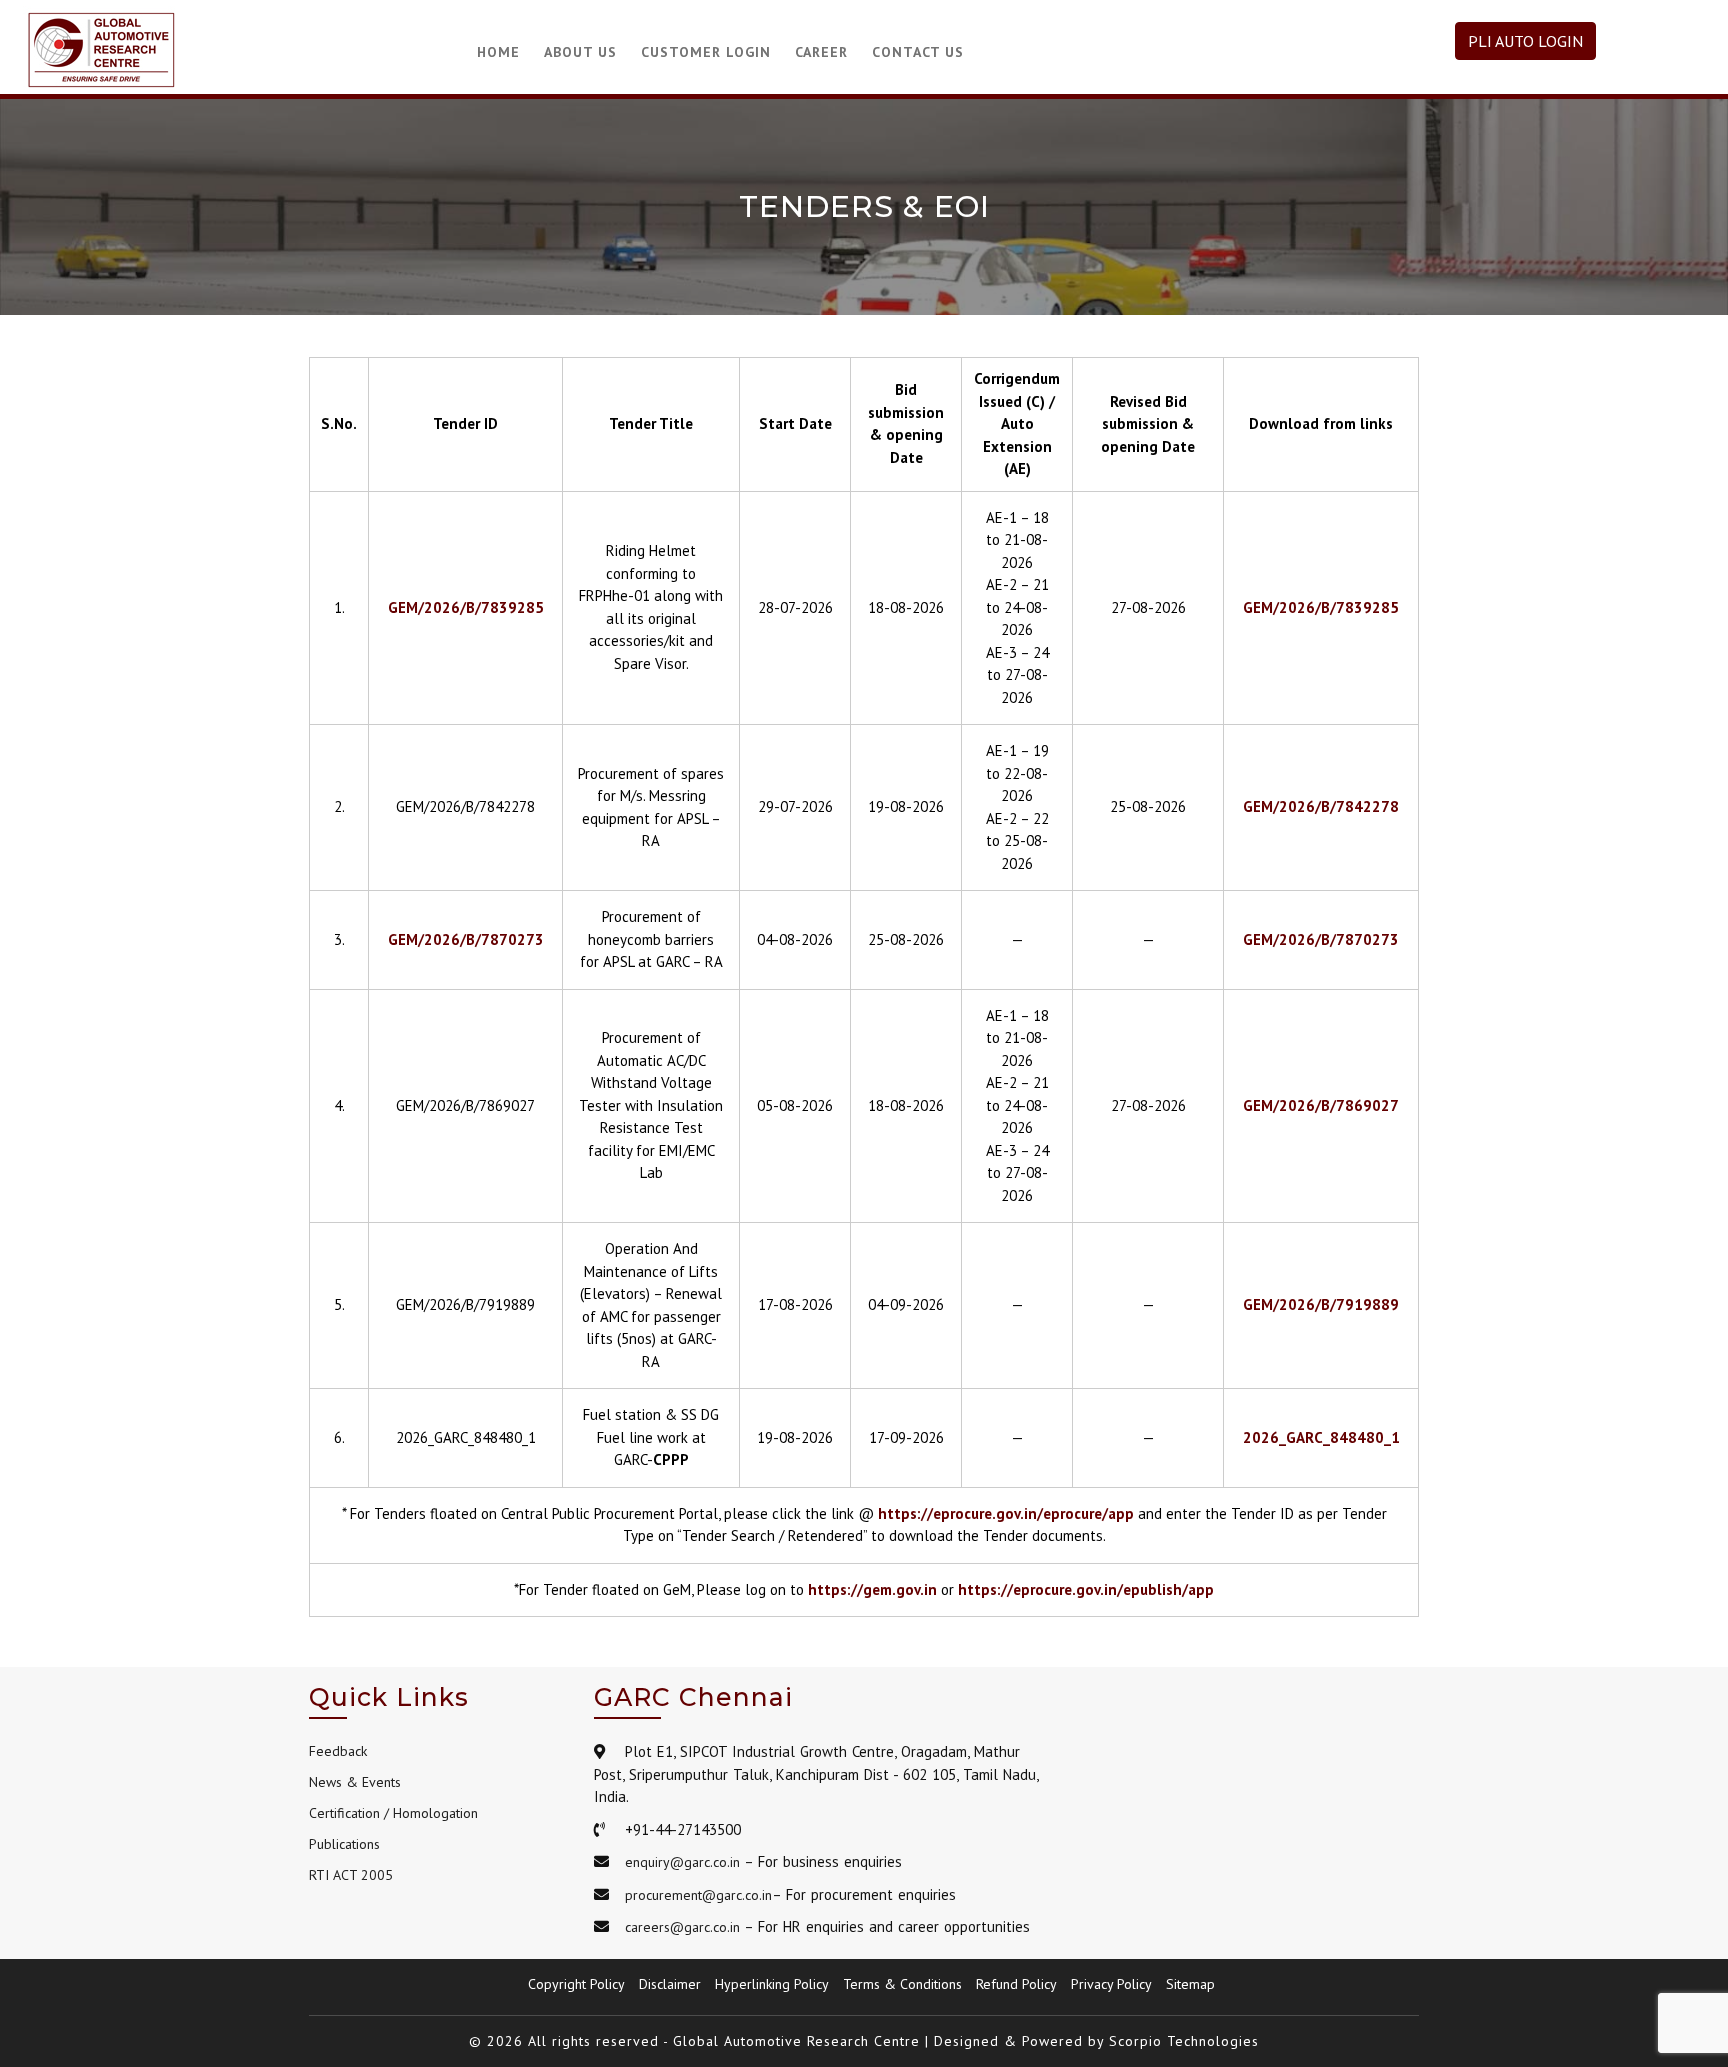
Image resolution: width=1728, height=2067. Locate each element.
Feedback (338, 1751)
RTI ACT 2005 (351, 1875)
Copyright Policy (576, 1984)
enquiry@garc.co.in (682, 1862)
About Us (580, 52)
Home (498, 52)
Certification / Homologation (393, 1813)
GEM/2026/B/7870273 (466, 939)
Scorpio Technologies (1184, 2041)
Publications (344, 1844)
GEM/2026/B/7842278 (1321, 806)
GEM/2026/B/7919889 (1321, 1304)
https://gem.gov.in (872, 1589)
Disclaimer (670, 1984)
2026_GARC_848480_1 (1321, 1437)
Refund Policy (1016, 1984)
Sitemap (1190, 1984)
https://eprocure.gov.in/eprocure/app (1006, 1513)
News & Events (355, 1782)
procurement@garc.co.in (698, 1895)
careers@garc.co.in (682, 1927)
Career (821, 52)
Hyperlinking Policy (772, 1984)
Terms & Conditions (902, 1984)
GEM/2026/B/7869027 (1321, 1105)
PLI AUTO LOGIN (1525, 41)
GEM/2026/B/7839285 (466, 607)
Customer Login (706, 52)
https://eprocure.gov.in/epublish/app (1086, 1589)
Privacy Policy (1111, 1984)
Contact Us (918, 52)
